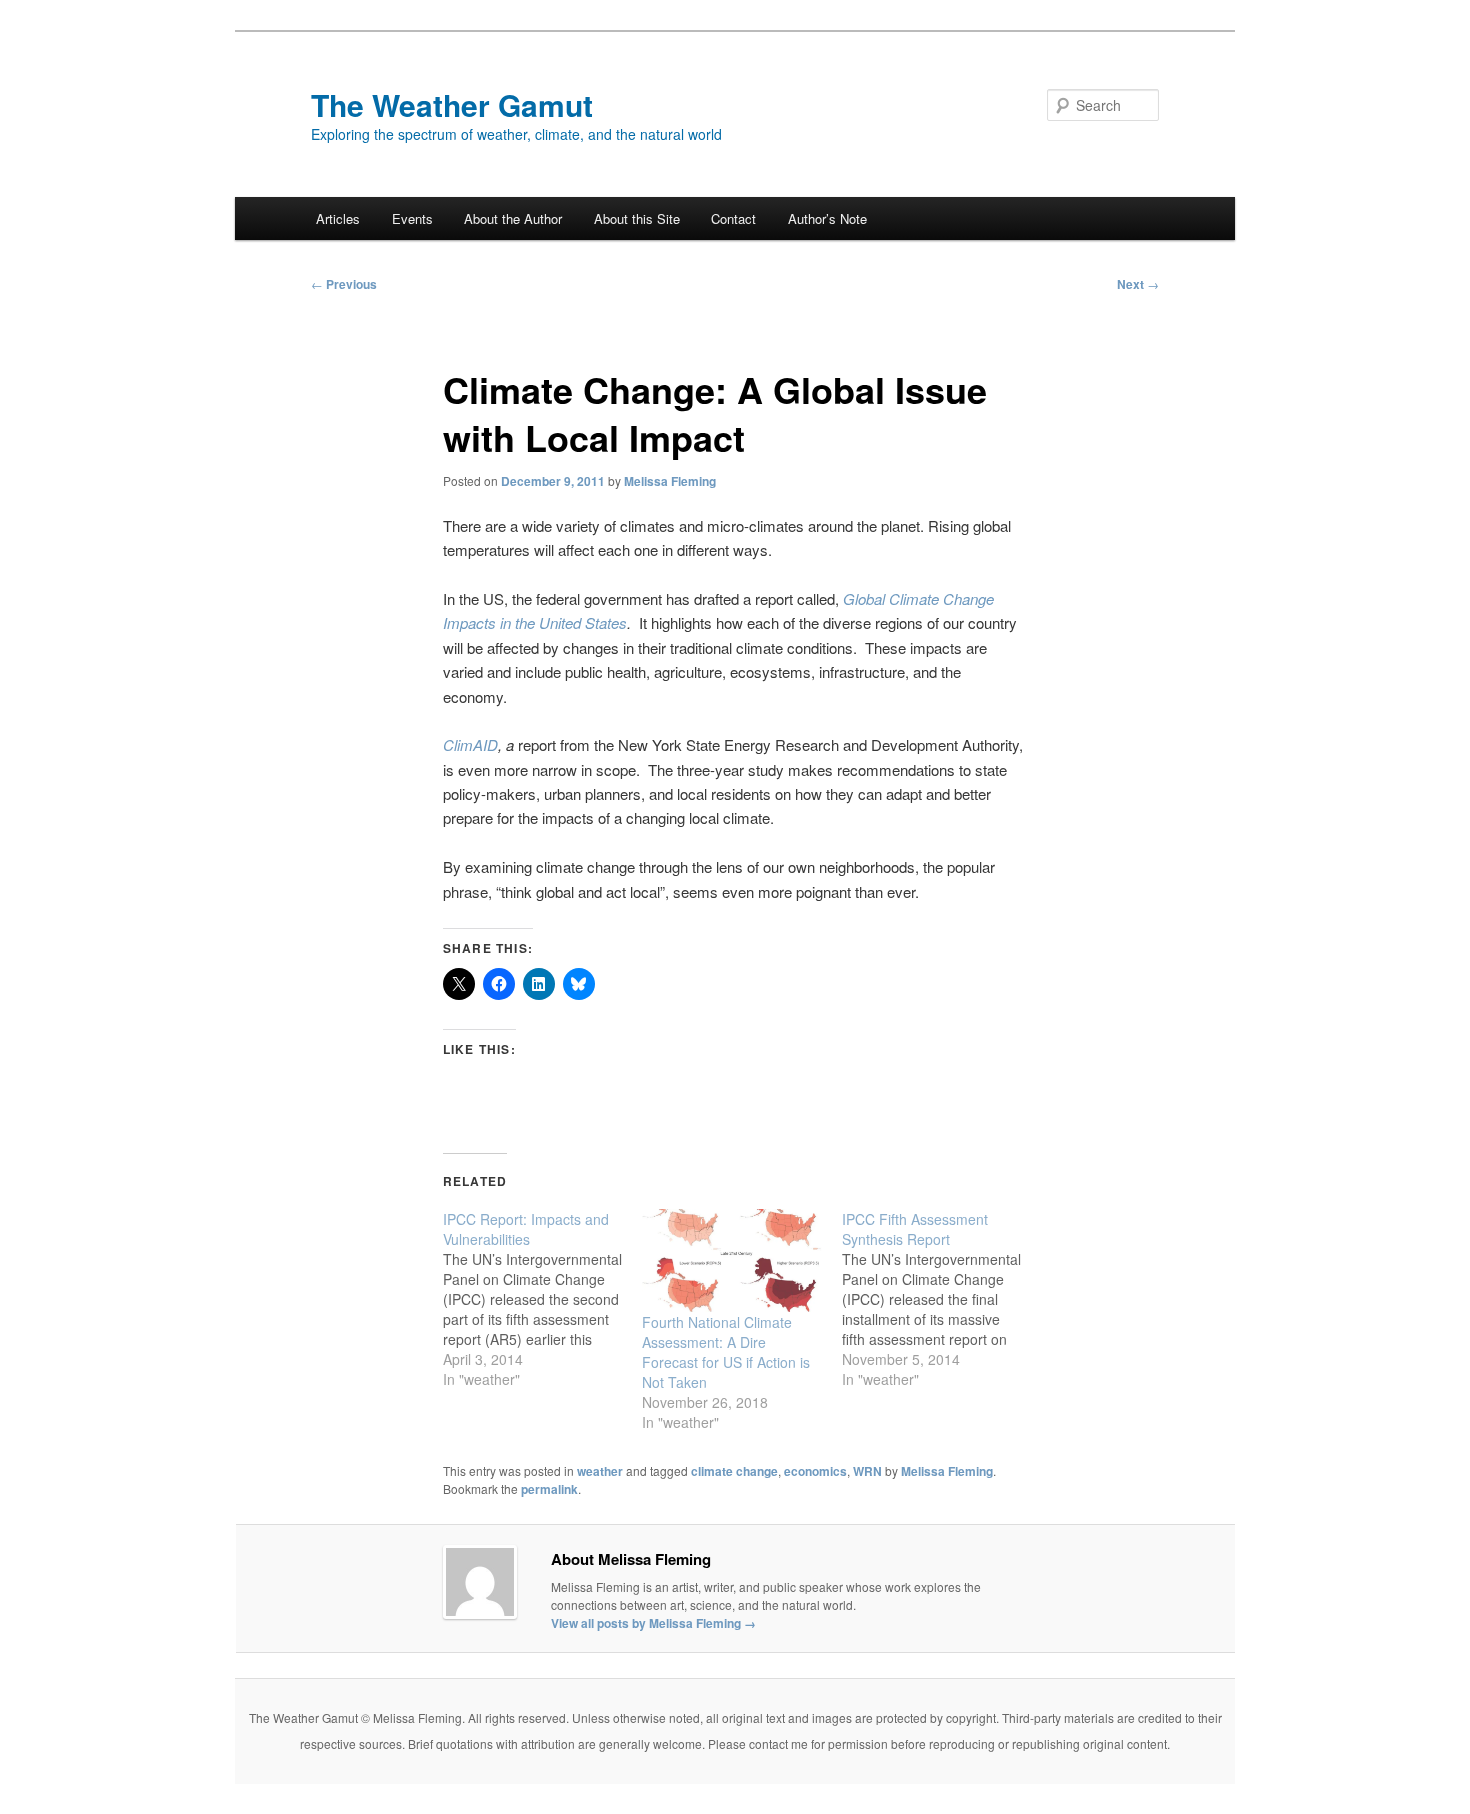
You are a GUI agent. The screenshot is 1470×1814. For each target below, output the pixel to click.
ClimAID (470, 744)
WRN (867, 1471)
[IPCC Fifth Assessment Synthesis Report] (941, 1299)
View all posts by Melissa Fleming (653, 1623)
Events (412, 218)
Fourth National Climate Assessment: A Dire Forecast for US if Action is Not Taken (726, 1352)
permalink (549, 1489)
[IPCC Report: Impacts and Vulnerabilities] (542, 1299)
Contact (733, 218)
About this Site (637, 218)
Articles (338, 218)
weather (600, 1471)
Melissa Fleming (670, 481)
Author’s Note (827, 218)
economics (815, 1471)
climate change (734, 1471)
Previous (344, 284)
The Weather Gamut (452, 104)
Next (1138, 284)
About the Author (513, 218)
